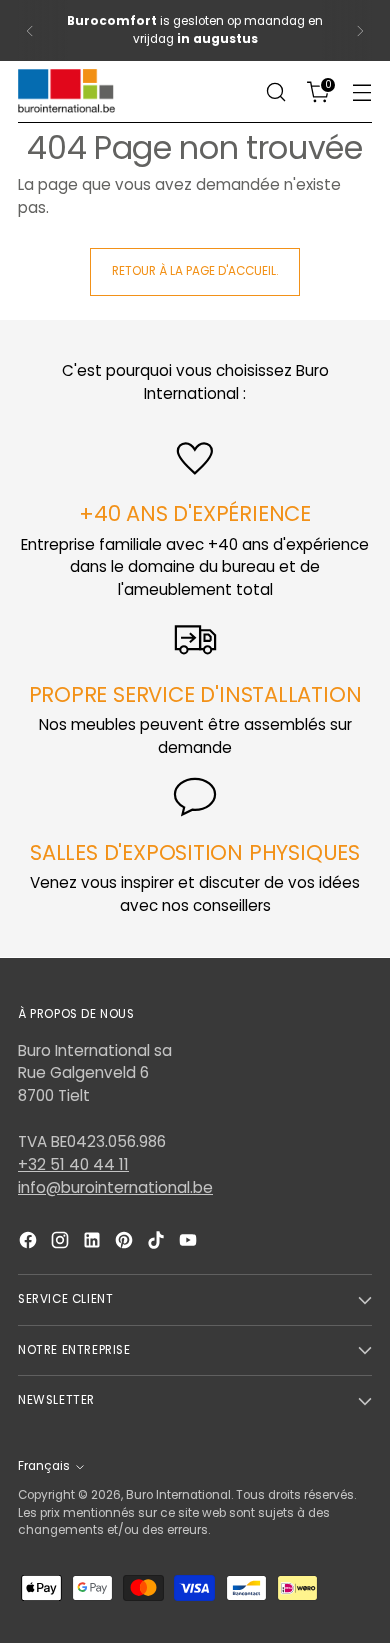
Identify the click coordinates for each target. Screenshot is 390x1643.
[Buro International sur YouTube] (190, 1243)
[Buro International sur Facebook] (30, 1243)
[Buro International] (68, 92)
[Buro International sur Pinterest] (126, 1243)
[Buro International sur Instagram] (62, 1243)
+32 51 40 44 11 (73, 1164)
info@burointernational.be (115, 1187)
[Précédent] (30, 30)
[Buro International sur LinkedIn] (94, 1243)
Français (44, 1466)
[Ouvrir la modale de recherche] (275, 92)
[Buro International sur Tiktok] (158, 1243)
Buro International (178, 1495)
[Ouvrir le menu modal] (361, 92)
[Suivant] (360, 30)
